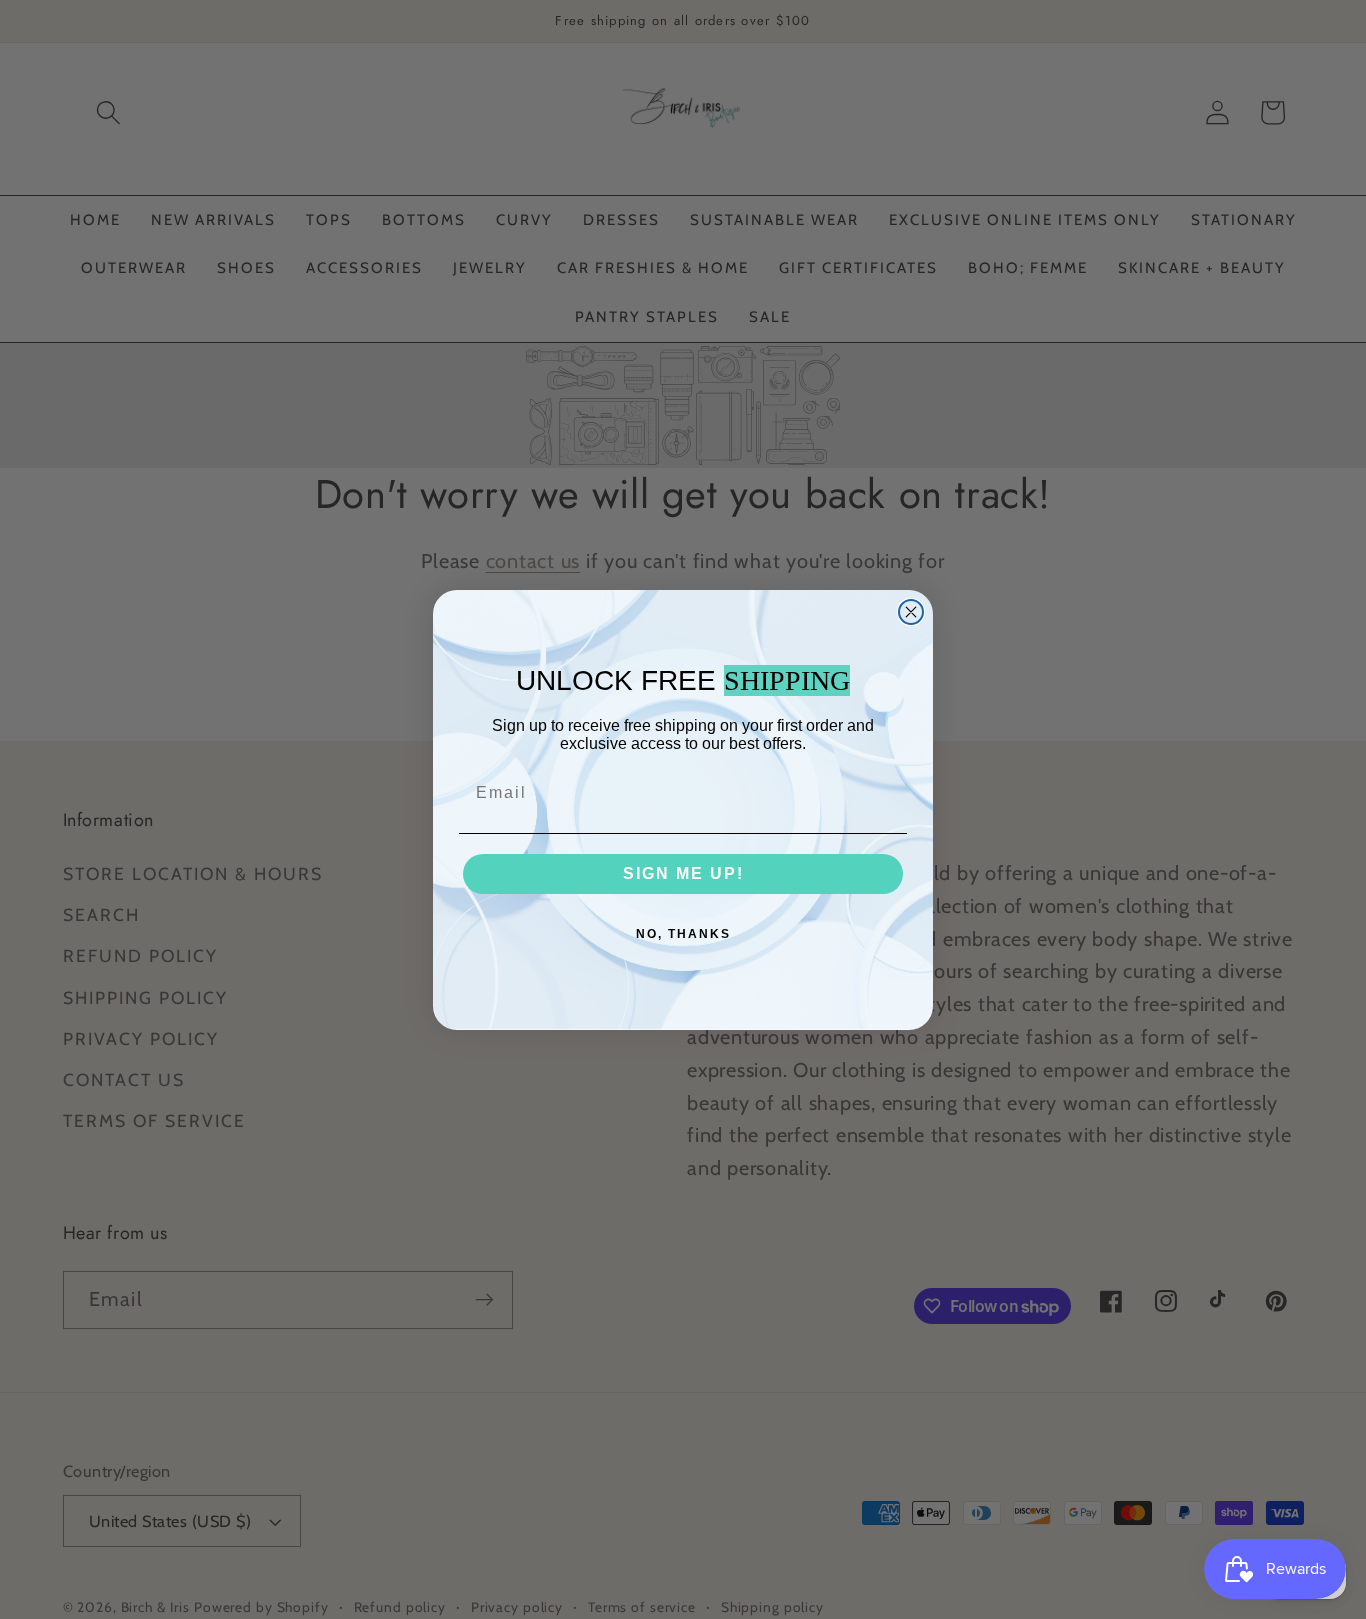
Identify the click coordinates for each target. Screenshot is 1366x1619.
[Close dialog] (911, 612)
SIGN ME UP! (683, 873)
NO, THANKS (683, 934)
